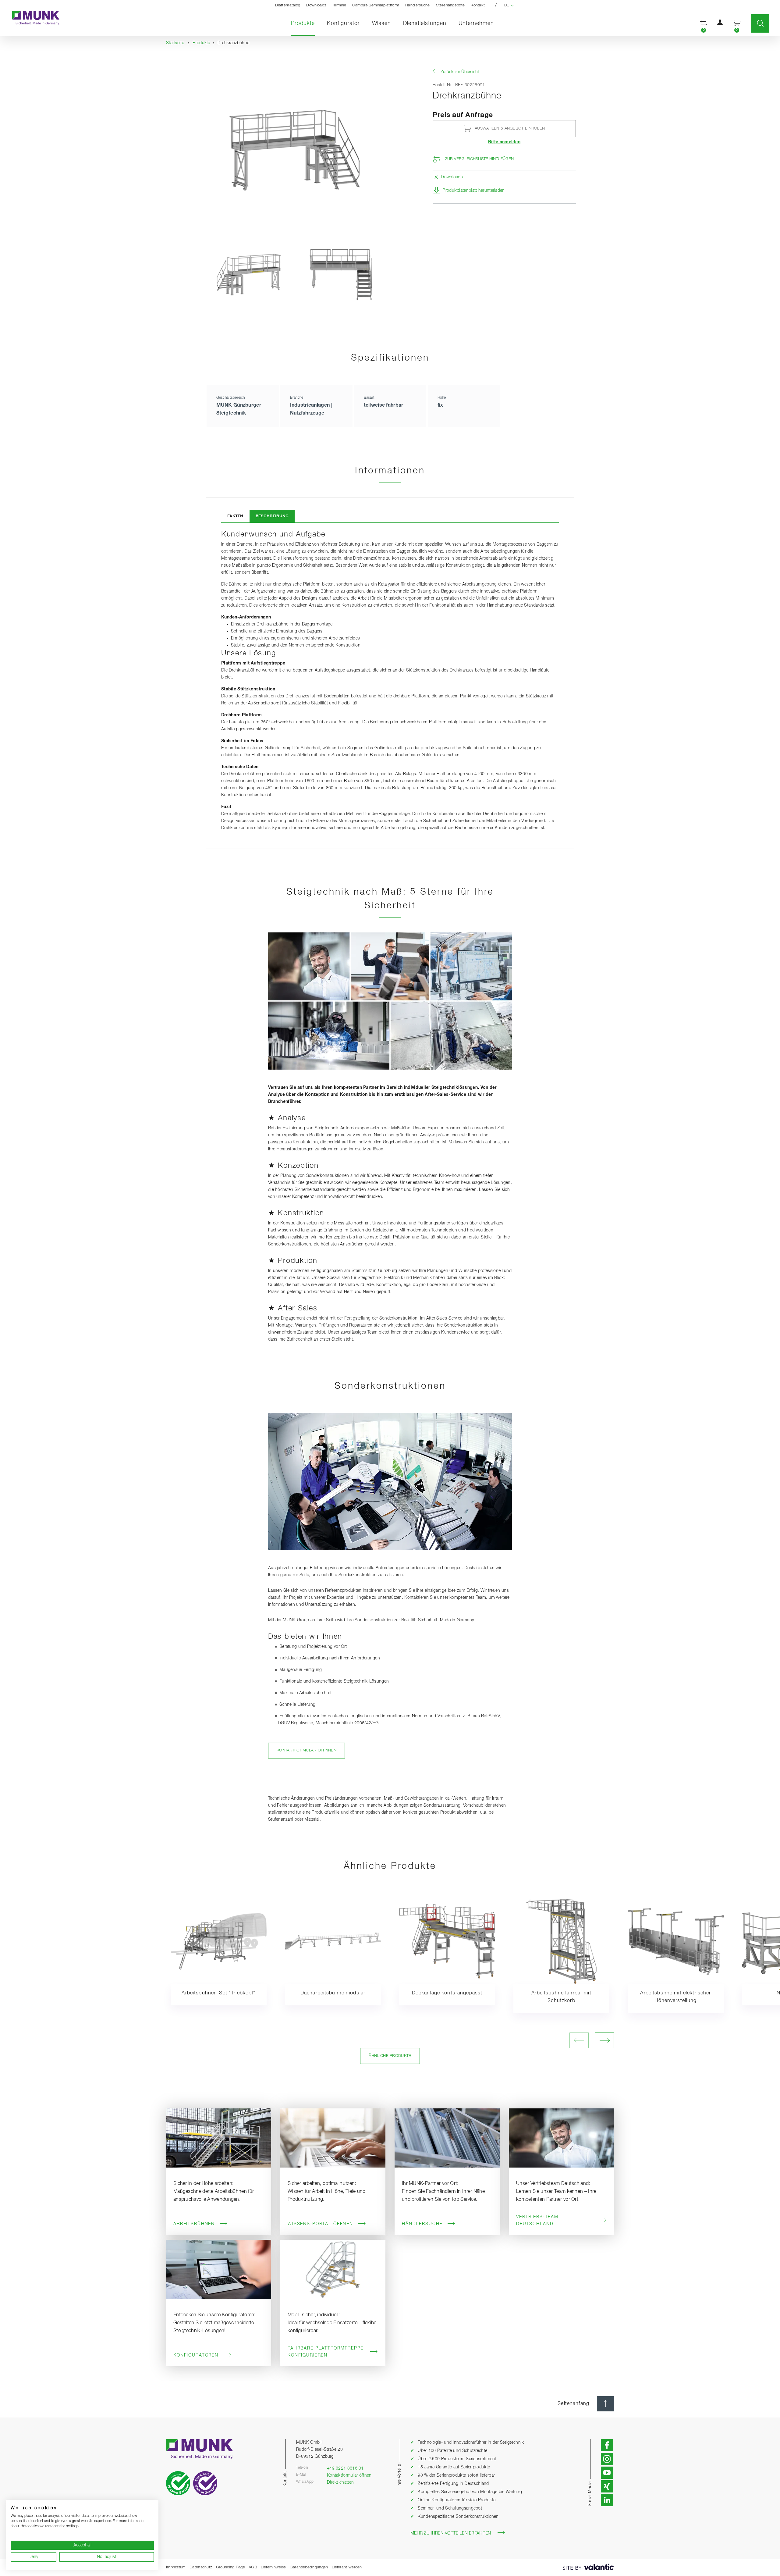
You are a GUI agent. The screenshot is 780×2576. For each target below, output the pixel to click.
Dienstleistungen (425, 23)
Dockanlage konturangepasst (447, 1993)
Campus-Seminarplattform (376, 5)
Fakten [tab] (235, 516)
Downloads (316, 5)
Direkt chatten (340, 2482)
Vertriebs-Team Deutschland (537, 2220)
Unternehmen (476, 23)
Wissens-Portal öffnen (320, 2224)
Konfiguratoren (196, 2355)
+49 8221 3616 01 (345, 2468)
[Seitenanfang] (605, 2404)
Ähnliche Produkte (390, 2056)
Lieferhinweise (273, 2567)
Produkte (306, 23)
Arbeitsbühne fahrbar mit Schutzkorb (561, 1997)
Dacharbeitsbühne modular (333, 1993)
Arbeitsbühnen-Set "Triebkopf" (218, 1993)
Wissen (381, 23)
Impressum (176, 2567)
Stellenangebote (450, 5)
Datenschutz (201, 2567)
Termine (339, 5)
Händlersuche (418, 5)
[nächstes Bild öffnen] (604, 2040)
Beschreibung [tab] (272, 516)
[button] (704, 24)
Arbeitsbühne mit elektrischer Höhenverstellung (675, 1997)
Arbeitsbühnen (194, 2224)
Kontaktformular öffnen (349, 2475)
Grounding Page (230, 2567)
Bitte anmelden (504, 142)
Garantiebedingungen (309, 2567)
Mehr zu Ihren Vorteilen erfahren (451, 2533)
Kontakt (478, 5)
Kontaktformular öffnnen (307, 1750)
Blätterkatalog (288, 5)
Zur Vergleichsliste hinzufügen (479, 159)
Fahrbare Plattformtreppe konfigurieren (326, 2352)
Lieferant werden (347, 2567)
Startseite (175, 43)
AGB (253, 2567)
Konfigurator (343, 23)
